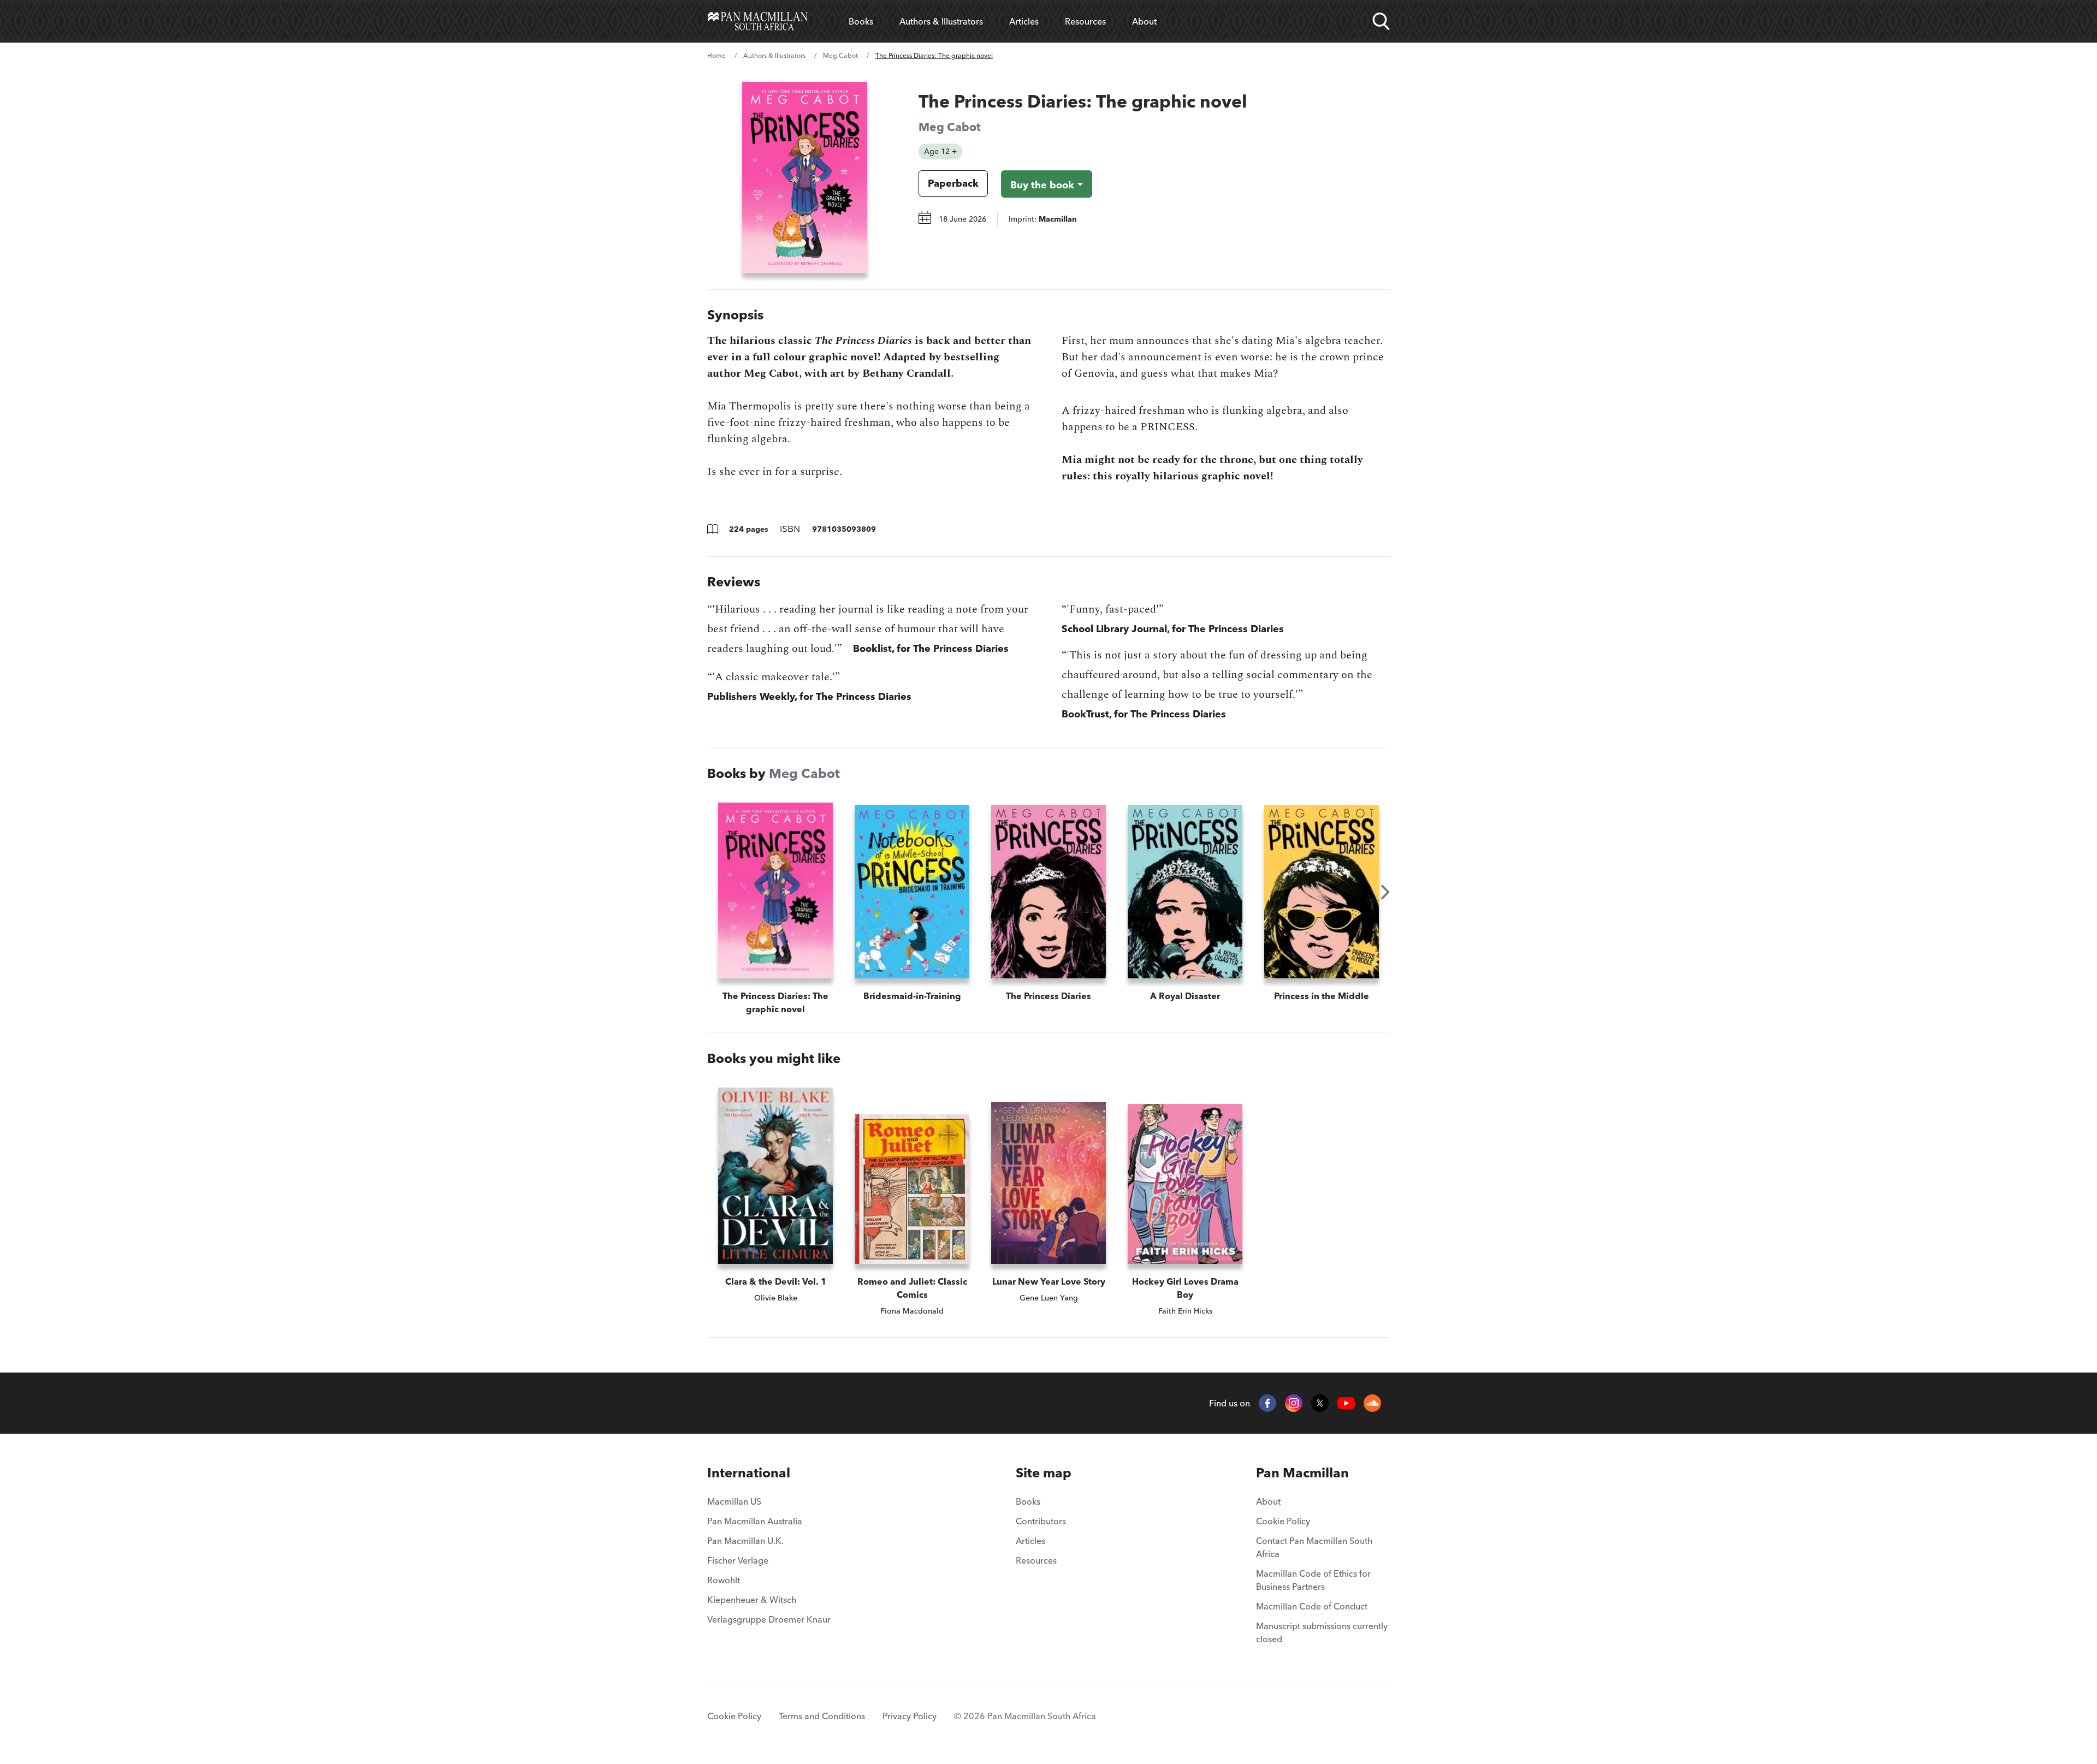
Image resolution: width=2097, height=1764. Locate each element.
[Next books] (1385, 892)
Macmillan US (734, 1501)
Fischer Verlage (738, 1560)
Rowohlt (724, 1580)
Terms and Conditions (822, 1716)
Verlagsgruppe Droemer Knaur (769, 1619)
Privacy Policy (910, 1716)
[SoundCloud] (1372, 1403)
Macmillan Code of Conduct (1312, 1606)
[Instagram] (1294, 1403)
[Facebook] (1267, 1403)
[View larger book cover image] (805, 177)
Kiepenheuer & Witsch (752, 1600)
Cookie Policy (1283, 1521)
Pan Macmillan (1302, 1473)
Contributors (1041, 1521)
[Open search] (1381, 21)
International (749, 1473)
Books (861, 21)
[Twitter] (1320, 1403)
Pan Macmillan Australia (755, 1521)
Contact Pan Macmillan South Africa (1314, 1547)
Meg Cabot (840, 55)
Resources (1085, 21)
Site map (1044, 1473)
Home (716, 55)
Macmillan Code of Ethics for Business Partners (1313, 1580)
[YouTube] (1346, 1403)
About (1144, 21)
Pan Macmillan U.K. (745, 1541)
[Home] (758, 21)
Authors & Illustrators (941, 21)
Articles (1024, 21)
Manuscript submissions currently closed (1322, 1632)
